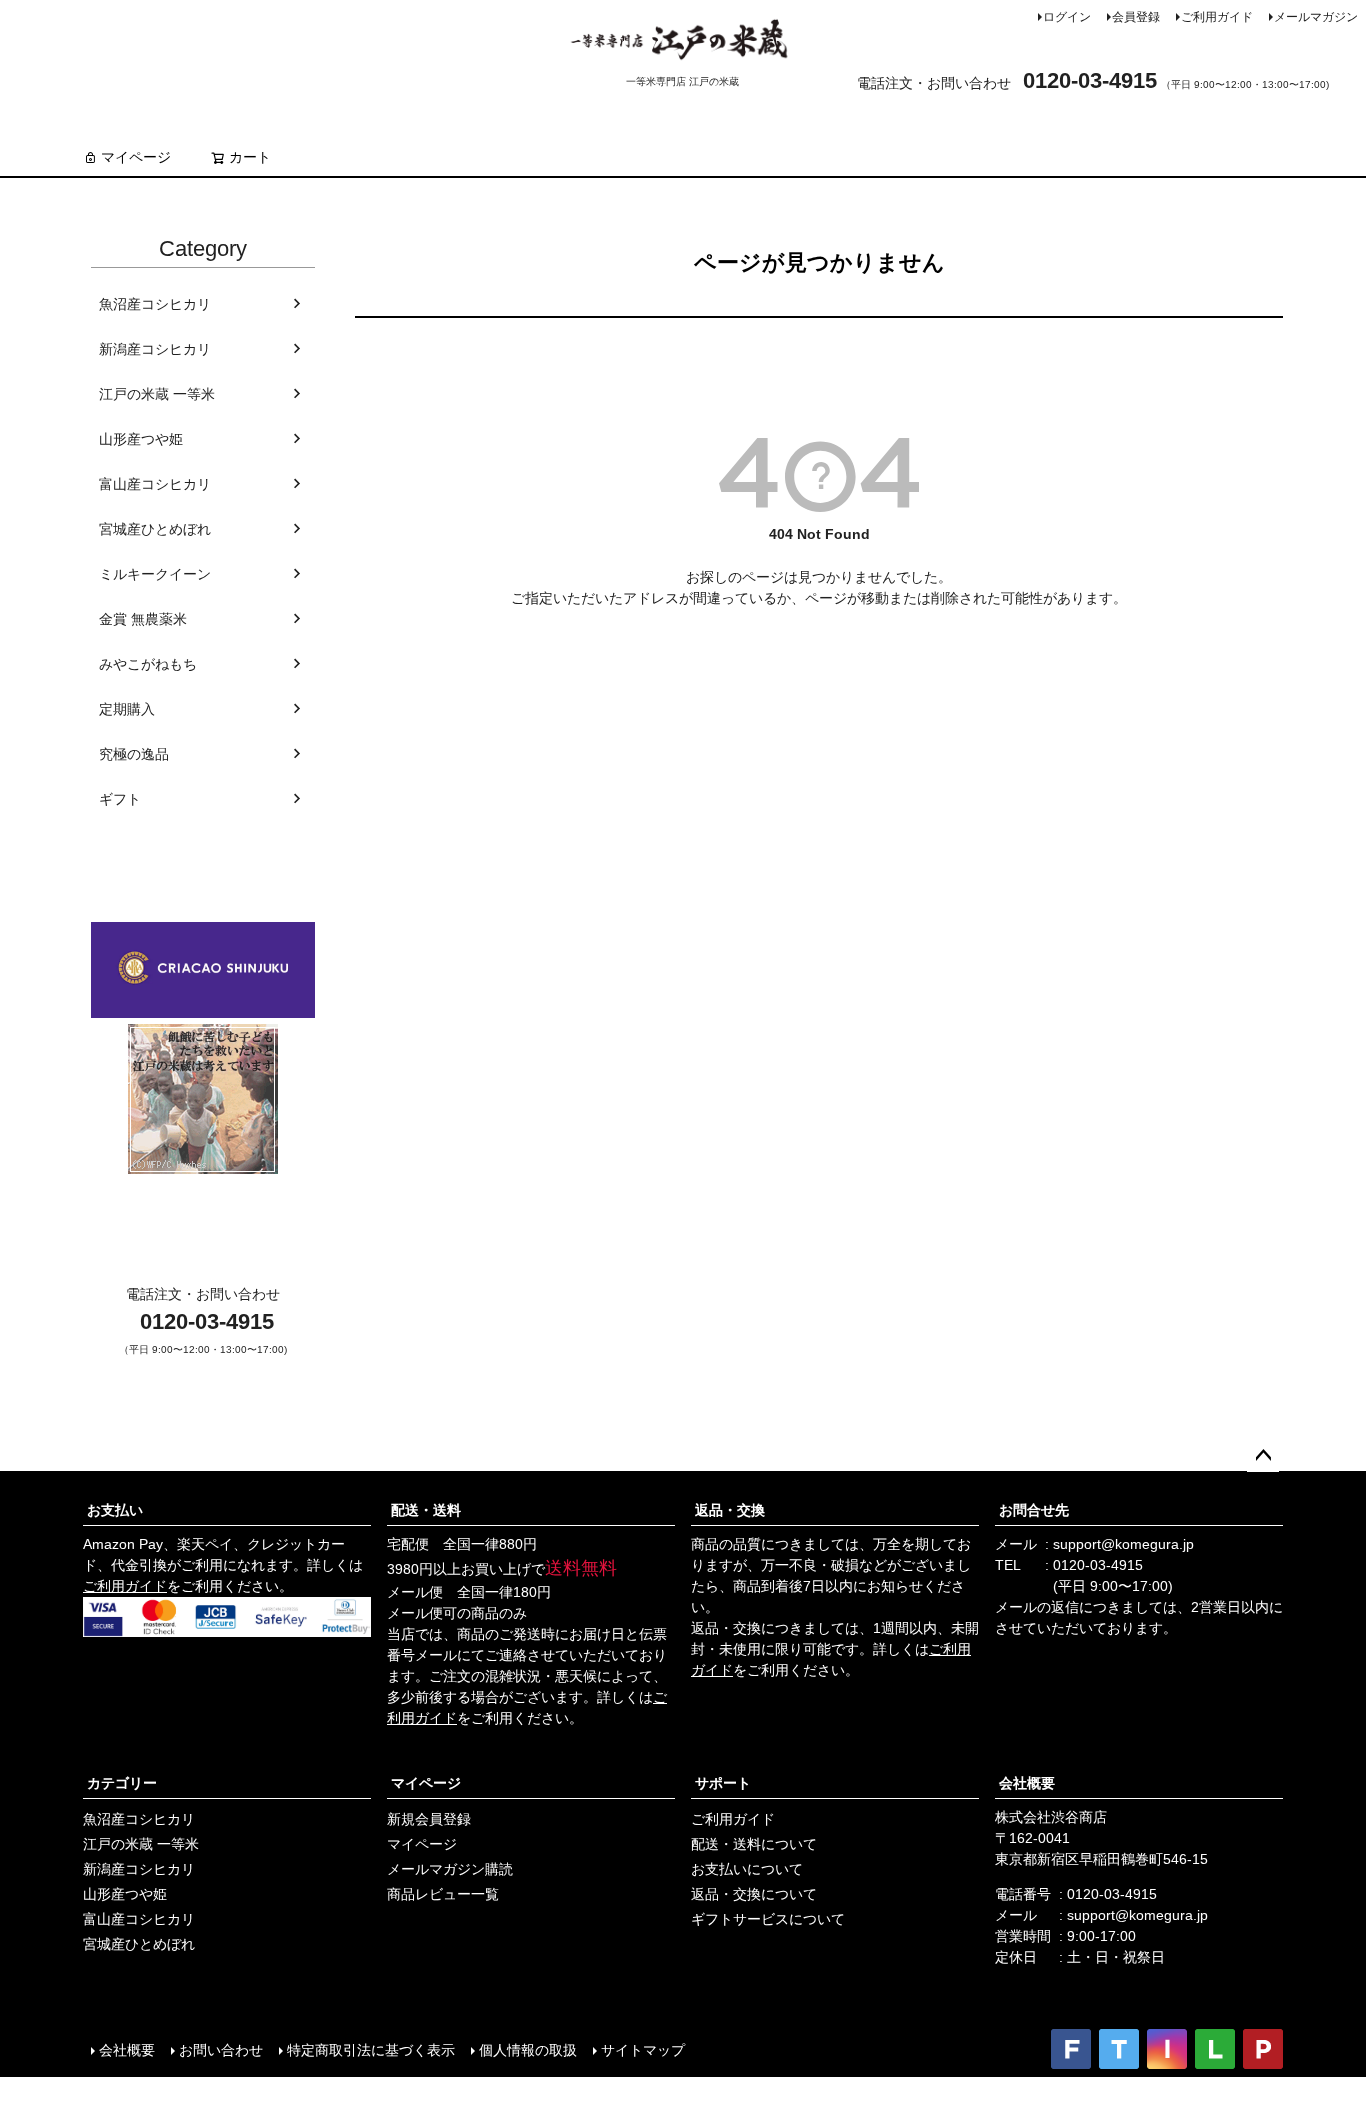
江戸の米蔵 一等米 (157, 394)
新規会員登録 (429, 1819)
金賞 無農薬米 (143, 619)
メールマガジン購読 (450, 1869)
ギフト (120, 799)
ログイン (1067, 17)
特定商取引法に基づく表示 (371, 2050)
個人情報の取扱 (528, 2050)
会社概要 (1027, 1783)
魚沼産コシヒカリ (155, 304)
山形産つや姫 (141, 439)
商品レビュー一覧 (443, 1894)
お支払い (115, 1510)
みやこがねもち (148, 664)
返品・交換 (730, 1510)
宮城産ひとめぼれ (155, 529)
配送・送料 (426, 1510)
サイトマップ (643, 2050)
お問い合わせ (221, 2050)
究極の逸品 (134, 754)
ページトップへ (1263, 1456)
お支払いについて (747, 1869)
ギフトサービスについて (768, 1919)
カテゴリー (122, 1783)
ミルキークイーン (155, 574)
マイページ (136, 157)
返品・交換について (754, 1894)
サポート (723, 1783)
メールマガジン (1316, 17)
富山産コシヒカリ (155, 484)
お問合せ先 (1034, 1510)
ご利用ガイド (1217, 17)
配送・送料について (754, 1844)
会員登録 (1136, 17)
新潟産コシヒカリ (155, 349)
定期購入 (127, 709)
